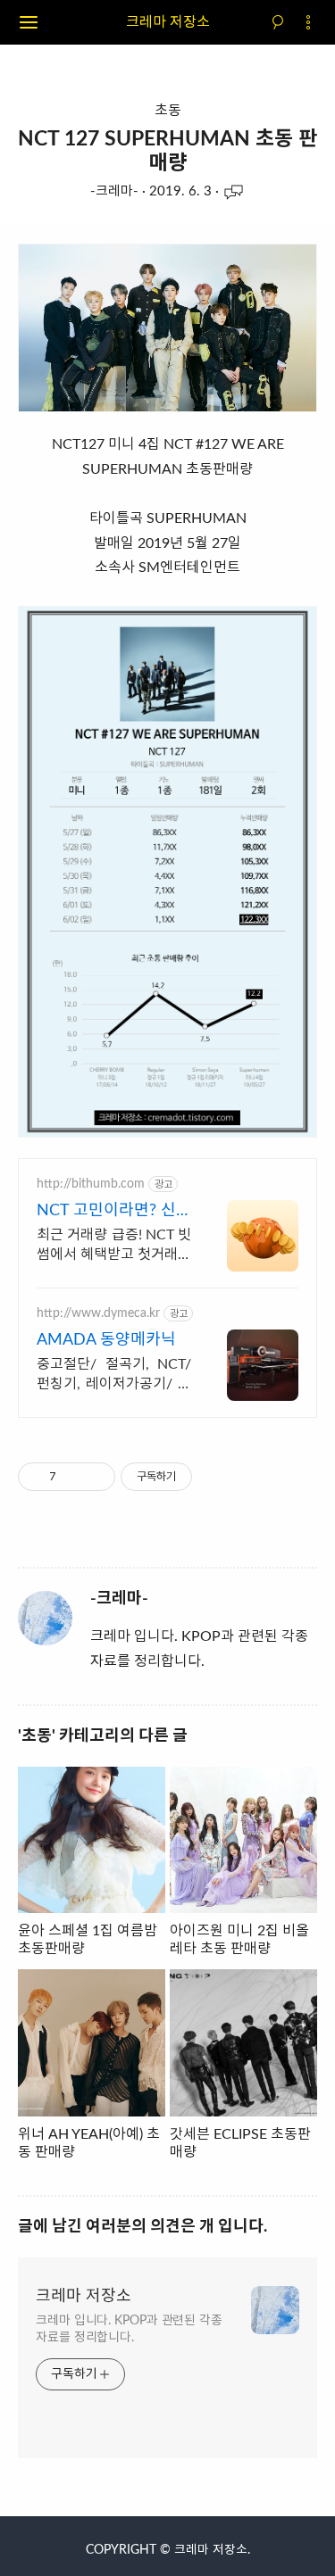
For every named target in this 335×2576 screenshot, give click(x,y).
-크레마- (114, 191)
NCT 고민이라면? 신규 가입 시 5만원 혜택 (114, 1212)
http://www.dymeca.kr (98, 1313)
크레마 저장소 (168, 22)
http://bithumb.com (91, 1184)
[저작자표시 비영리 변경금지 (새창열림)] (216, 1477)
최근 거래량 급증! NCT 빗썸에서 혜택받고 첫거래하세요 (114, 1246)
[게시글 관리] (95, 1477)
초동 (168, 111)
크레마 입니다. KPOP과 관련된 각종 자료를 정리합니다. (129, 2329)
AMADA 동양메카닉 (106, 1340)
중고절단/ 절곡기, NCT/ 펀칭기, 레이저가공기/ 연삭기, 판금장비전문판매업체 (114, 1375)
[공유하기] (73, 1477)
